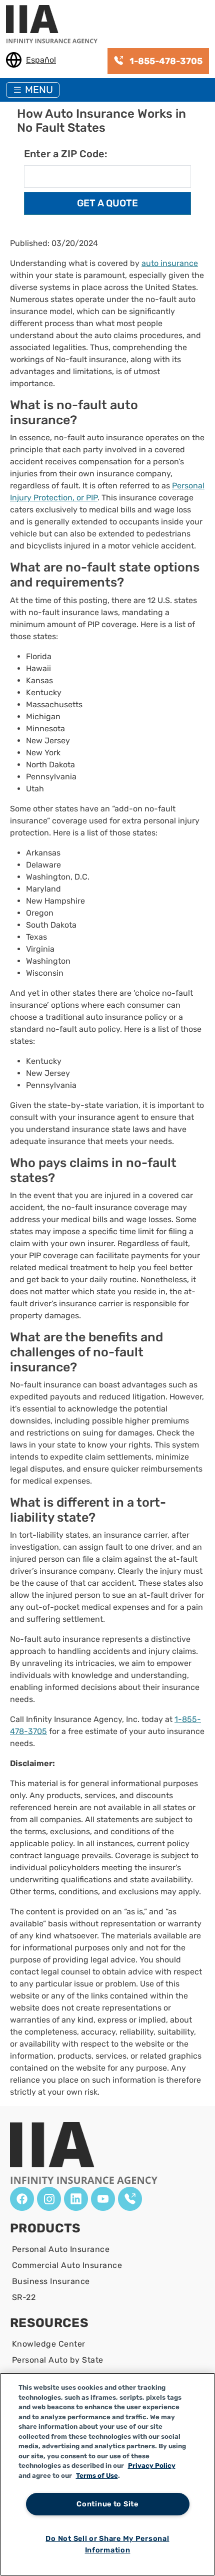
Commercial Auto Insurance (67, 2265)
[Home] (56, 25)
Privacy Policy (152, 2466)
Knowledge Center (49, 2344)
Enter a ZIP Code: (65, 154)
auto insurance (170, 263)
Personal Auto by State (58, 2360)
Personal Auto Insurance (61, 2249)
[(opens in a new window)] (22, 2199)
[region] (107, 2474)
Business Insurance (51, 2281)
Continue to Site (107, 2504)
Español (41, 60)
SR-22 (24, 2297)
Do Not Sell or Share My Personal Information (107, 2544)
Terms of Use (97, 2476)
